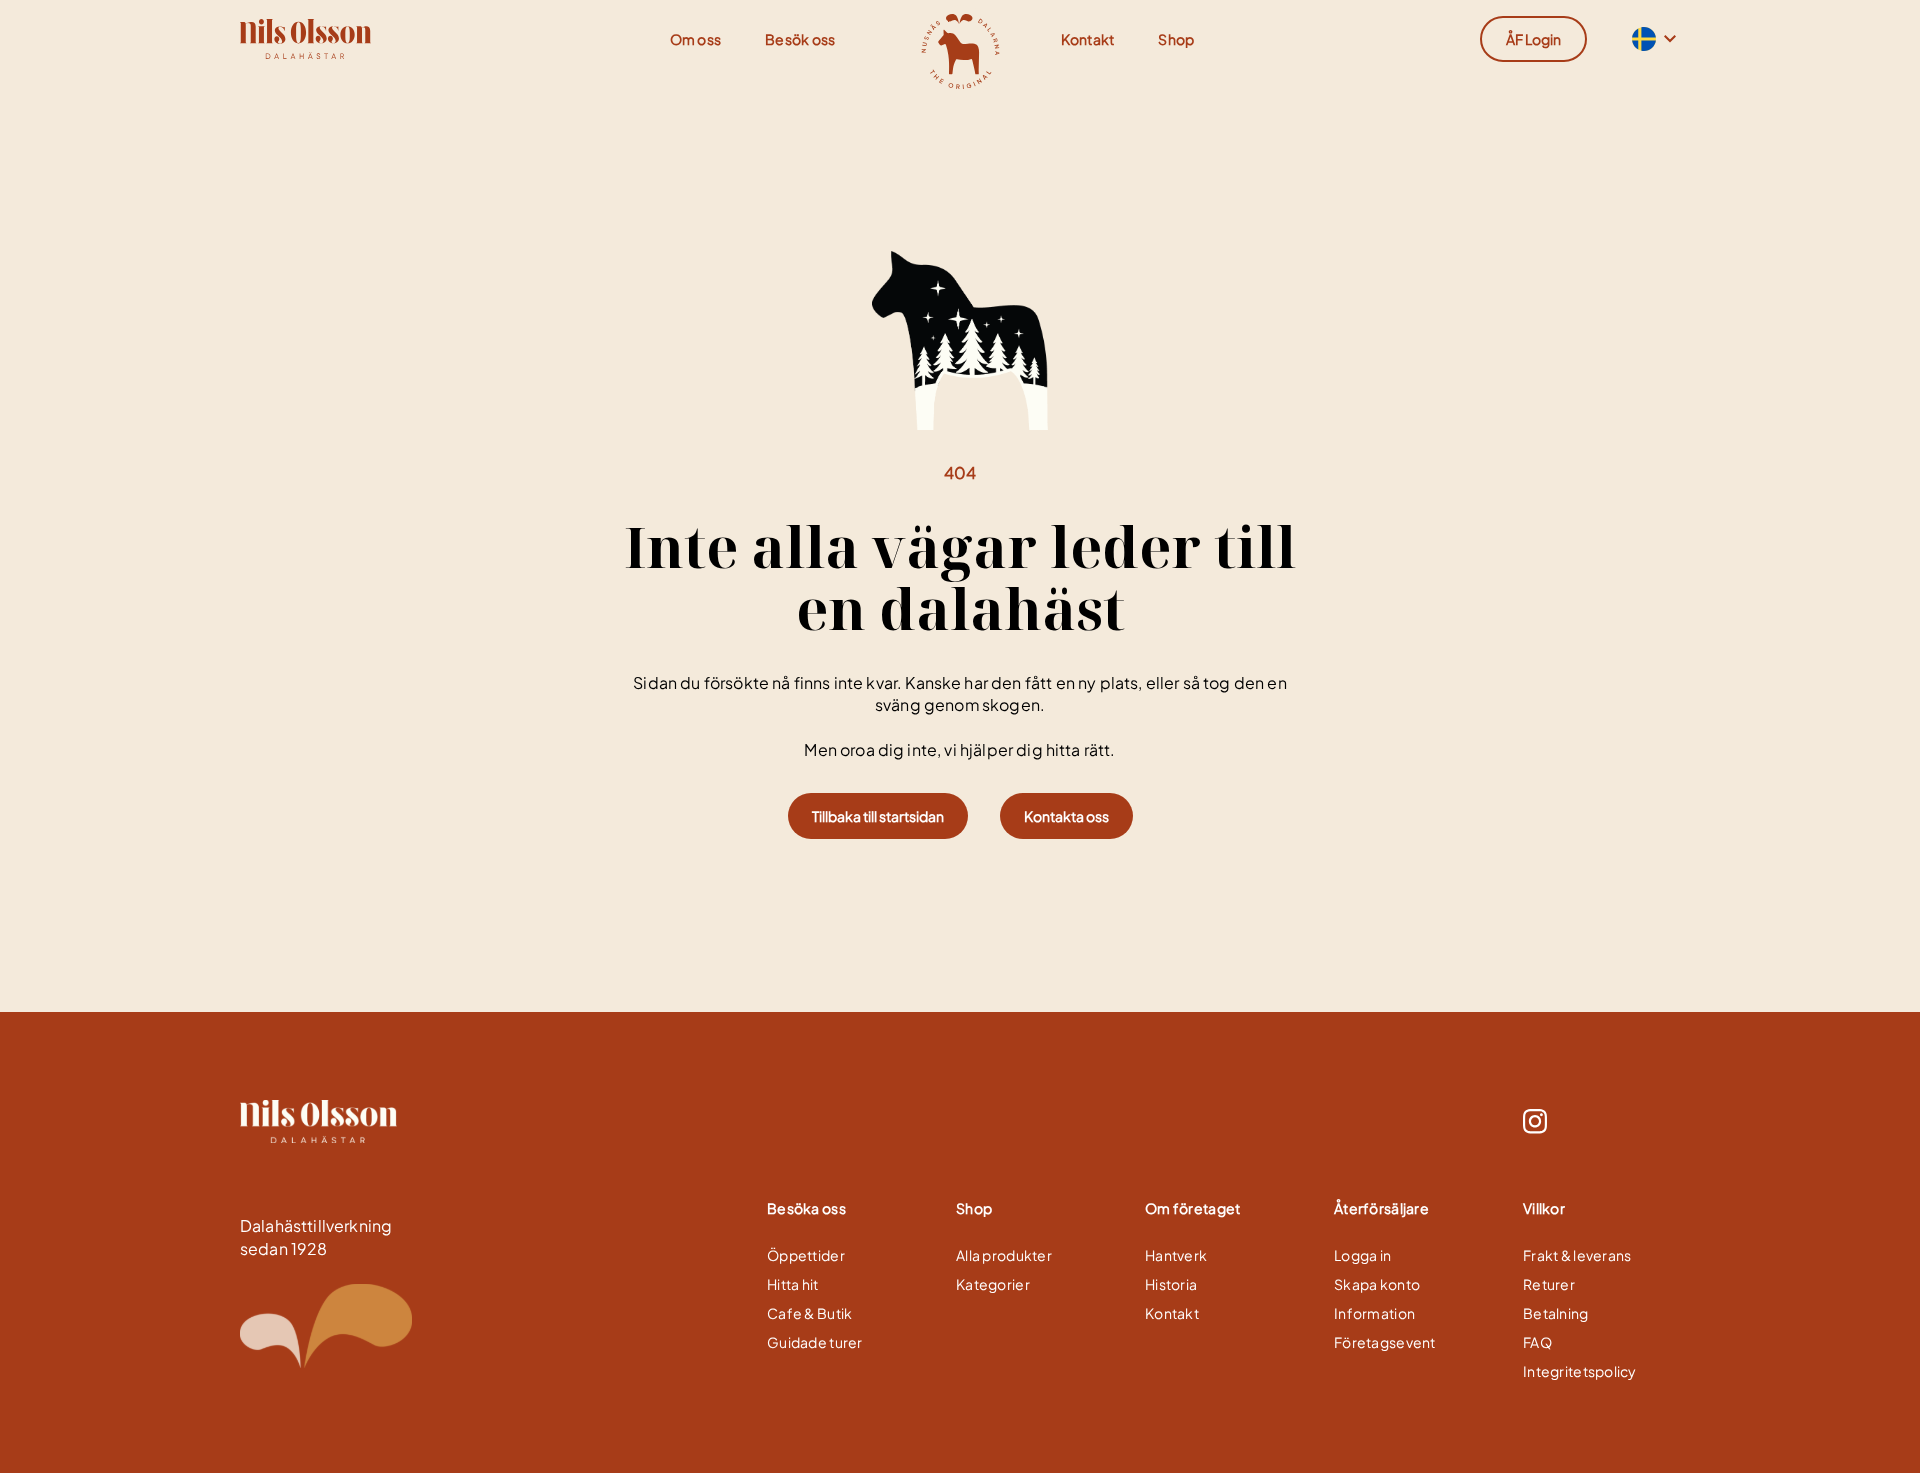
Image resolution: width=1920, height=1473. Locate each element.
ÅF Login (1533, 39)
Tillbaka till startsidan (878, 816)
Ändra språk (1642, 39)
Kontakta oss (1066, 816)
